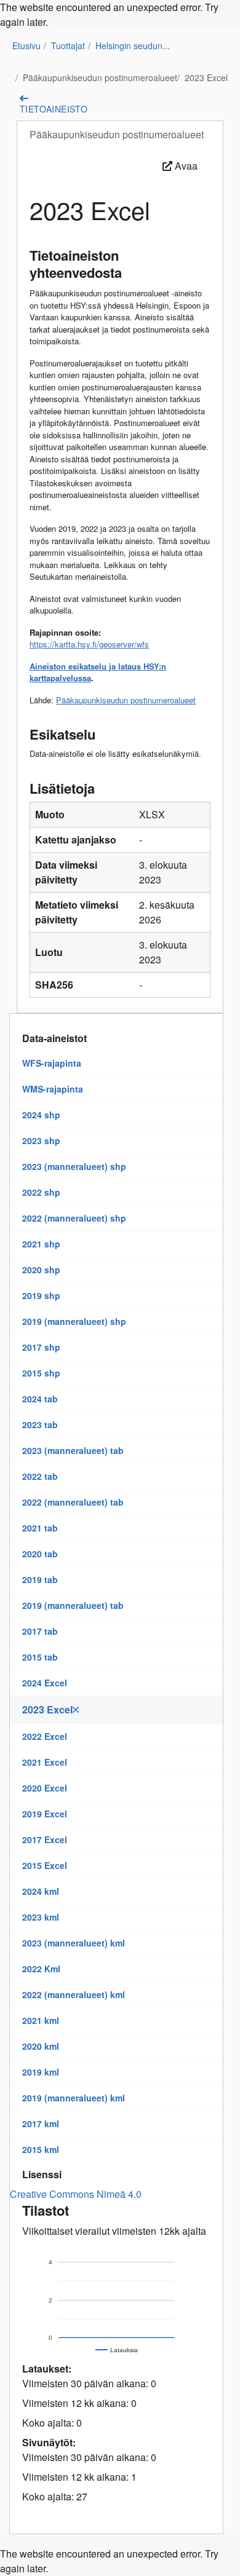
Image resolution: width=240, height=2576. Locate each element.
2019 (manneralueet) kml (74, 2098)
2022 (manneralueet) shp (74, 1218)
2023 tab (40, 1424)
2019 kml (41, 2072)
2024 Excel (45, 1683)
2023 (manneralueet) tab (73, 1450)
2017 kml (41, 2124)
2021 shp (41, 1244)
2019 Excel (45, 1814)
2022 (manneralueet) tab (73, 1502)
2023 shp (41, 1140)
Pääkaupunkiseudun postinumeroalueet (100, 77)
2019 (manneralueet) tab (73, 1605)
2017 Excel (45, 1839)
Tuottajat (68, 45)
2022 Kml (41, 1969)
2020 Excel (45, 1788)
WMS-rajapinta (53, 1089)
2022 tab (40, 1476)
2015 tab (40, 1657)
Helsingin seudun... (133, 45)
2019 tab (40, 1579)
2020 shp (41, 1270)
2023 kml (41, 1917)
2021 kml (41, 2020)
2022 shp (41, 1192)
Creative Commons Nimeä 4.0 (76, 2194)
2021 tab (40, 1528)
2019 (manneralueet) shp (74, 1321)
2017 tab (40, 1631)
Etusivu (26, 45)
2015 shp (41, 1373)
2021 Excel (45, 1762)
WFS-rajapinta (52, 1063)
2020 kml (41, 2046)
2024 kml (41, 1891)
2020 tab (40, 1554)
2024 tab (40, 1399)
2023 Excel (206, 77)
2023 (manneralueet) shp (74, 1166)
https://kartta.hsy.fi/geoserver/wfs (89, 644)
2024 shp (41, 1115)
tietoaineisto (54, 109)
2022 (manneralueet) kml (74, 1994)
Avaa (185, 166)
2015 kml (41, 2149)
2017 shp (41, 1347)
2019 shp (41, 1295)
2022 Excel (45, 1736)
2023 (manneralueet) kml (74, 1943)
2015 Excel (45, 1865)
